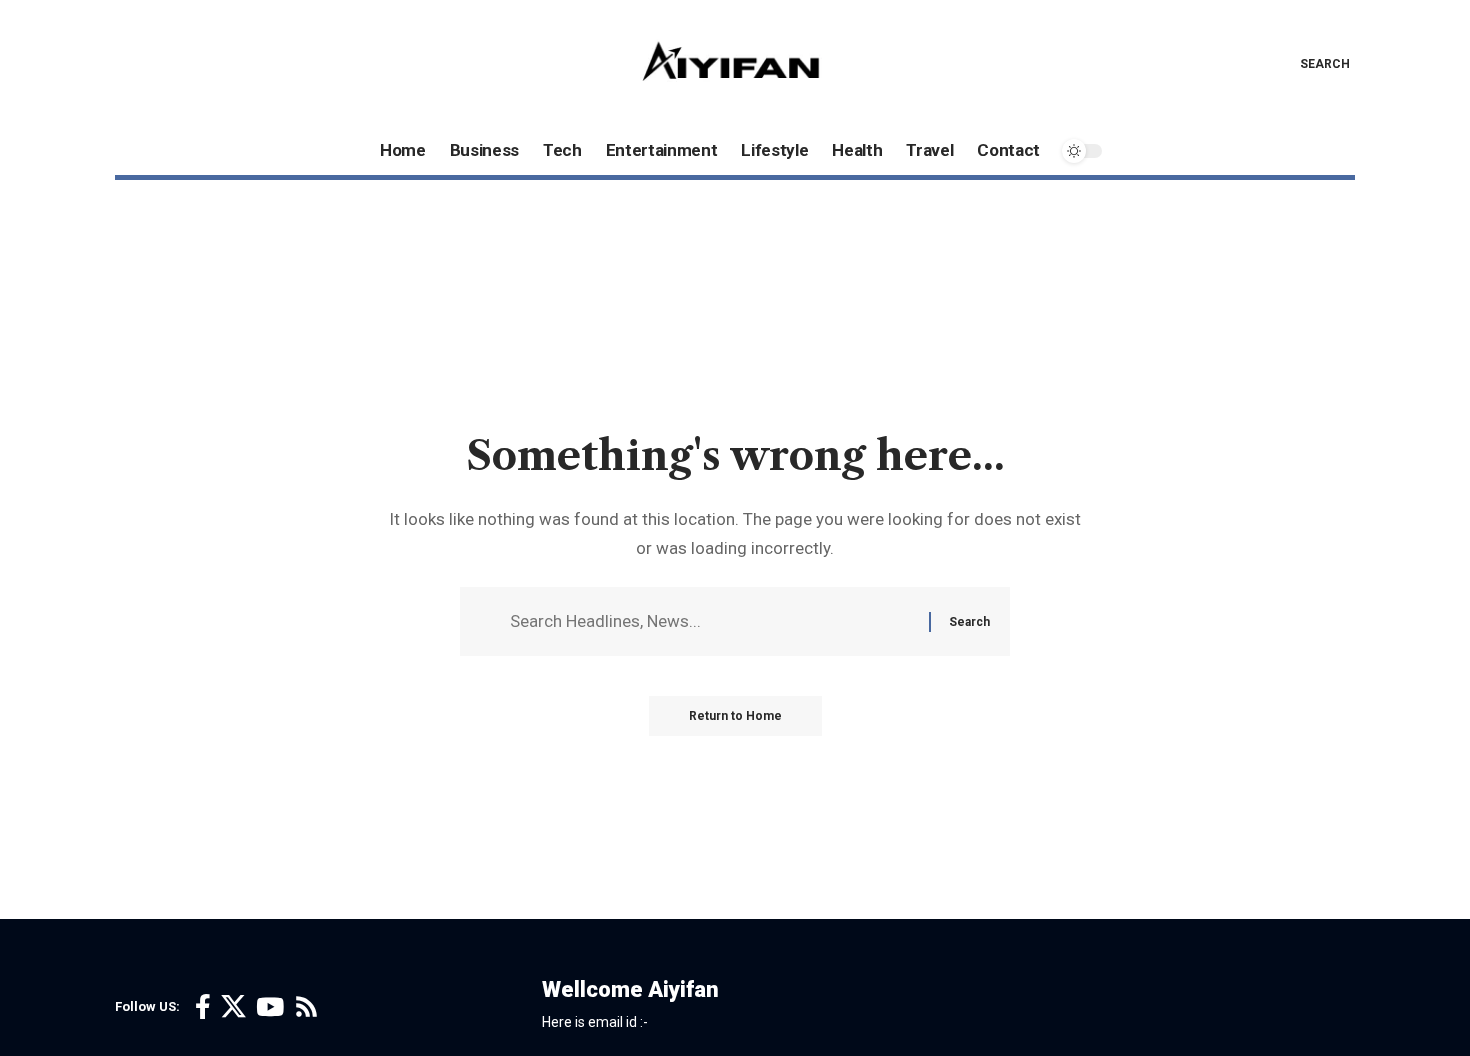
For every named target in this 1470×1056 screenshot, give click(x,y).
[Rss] (306, 1007)
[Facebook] (203, 1007)
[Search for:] (712, 621)
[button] (1310, 64)
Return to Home (735, 716)
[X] (233, 1007)
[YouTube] (270, 1007)
